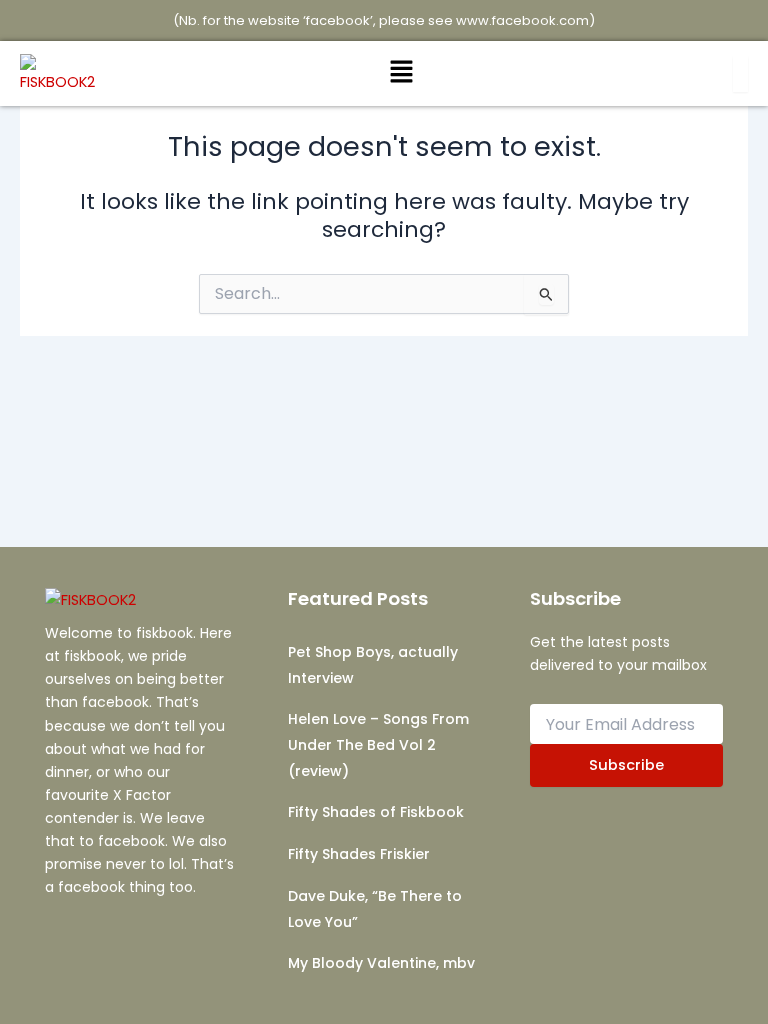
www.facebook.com (522, 20)
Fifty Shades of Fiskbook (376, 812)
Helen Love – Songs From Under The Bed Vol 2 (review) (378, 744)
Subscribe (626, 765)
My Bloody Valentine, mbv (381, 963)
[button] (401, 73)
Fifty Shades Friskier (359, 854)
